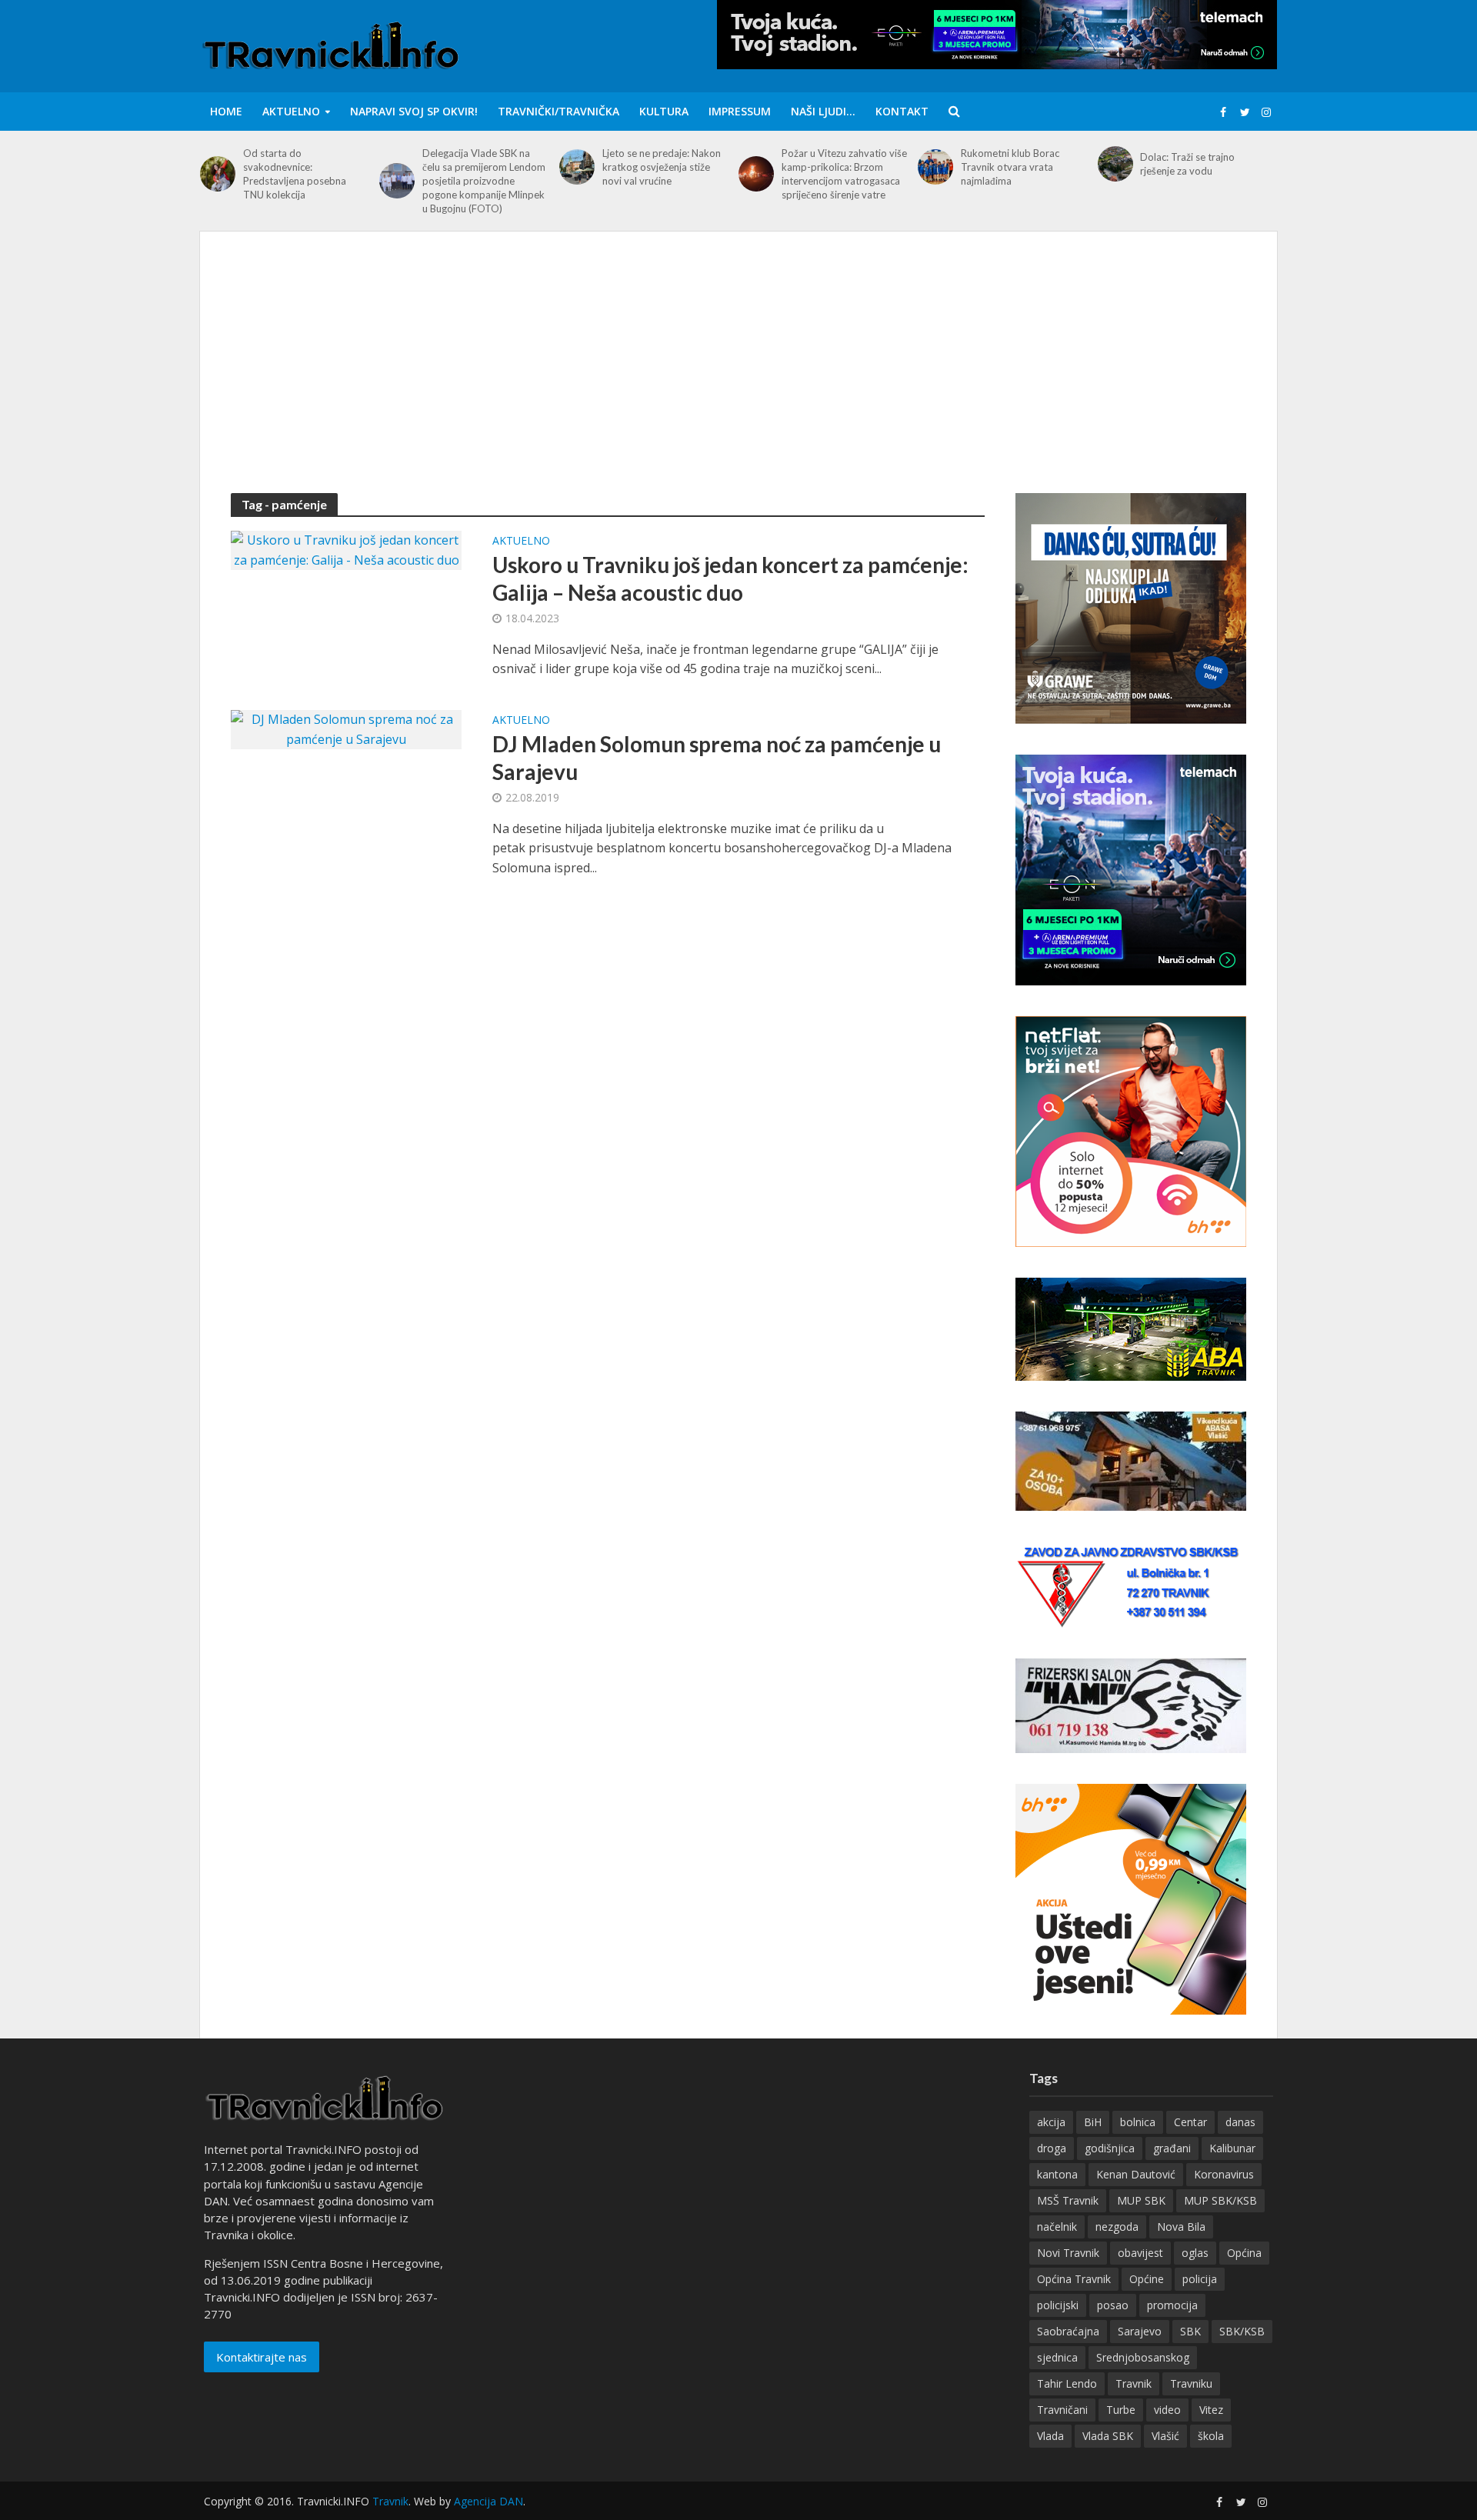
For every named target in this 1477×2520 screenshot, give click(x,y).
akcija (1051, 2122)
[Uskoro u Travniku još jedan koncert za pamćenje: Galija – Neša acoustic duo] (346, 549)
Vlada (1050, 2436)
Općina (1244, 2253)
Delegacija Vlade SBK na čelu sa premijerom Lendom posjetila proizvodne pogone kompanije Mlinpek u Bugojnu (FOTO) (484, 181)
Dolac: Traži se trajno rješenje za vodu (1187, 164)
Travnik (1134, 2383)
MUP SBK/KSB (1220, 2200)
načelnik (1057, 2227)
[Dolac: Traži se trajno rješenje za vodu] (1115, 164)
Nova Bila (1181, 2227)
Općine (1147, 2279)
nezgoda (1117, 2227)
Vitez (1211, 2410)
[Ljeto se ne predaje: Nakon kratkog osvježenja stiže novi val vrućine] (577, 167)
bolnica (1138, 2122)
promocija (1172, 2305)
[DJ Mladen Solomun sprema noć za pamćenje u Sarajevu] (346, 728)
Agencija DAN (488, 2501)
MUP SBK (1141, 2200)
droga (1052, 2148)
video (1167, 2410)
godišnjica (1110, 2148)
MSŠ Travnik (1068, 2200)
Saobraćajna (1068, 2331)
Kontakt (902, 111)
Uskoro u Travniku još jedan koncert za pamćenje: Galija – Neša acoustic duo (730, 578)
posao (1113, 2305)
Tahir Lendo (1067, 2383)
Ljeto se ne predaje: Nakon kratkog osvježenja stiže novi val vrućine (662, 167)
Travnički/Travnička (558, 111)
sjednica (1057, 2357)
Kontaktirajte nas (262, 2357)
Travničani (1062, 2410)
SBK (1190, 2331)
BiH (1093, 2122)
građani (1172, 2148)
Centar (1190, 2122)
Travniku (1191, 2383)
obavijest (1140, 2253)
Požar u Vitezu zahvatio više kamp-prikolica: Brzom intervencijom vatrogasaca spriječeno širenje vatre (844, 174)
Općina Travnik (1074, 2279)
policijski (1058, 2305)
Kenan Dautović (1136, 2174)
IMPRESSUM (740, 111)
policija (1200, 2279)
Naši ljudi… (823, 111)
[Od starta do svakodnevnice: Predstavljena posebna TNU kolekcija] (218, 174)
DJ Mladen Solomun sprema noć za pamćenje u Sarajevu (717, 758)
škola (1211, 2436)
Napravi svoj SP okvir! (414, 111)
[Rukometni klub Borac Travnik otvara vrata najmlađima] (935, 167)
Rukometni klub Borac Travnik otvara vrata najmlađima (1010, 167)
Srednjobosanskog (1143, 2357)
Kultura (664, 111)
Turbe (1121, 2410)
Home (226, 111)
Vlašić (1165, 2436)
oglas (1195, 2253)
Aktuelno (291, 111)
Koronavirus (1224, 2174)
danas (1240, 2122)
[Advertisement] (738, 378)
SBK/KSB (1242, 2331)
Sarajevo (1140, 2331)
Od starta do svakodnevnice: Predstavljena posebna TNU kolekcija (295, 174)
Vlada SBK (1108, 2436)
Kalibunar (1232, 2148)
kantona (1057, 2174)
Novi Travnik (1068, 2253)
